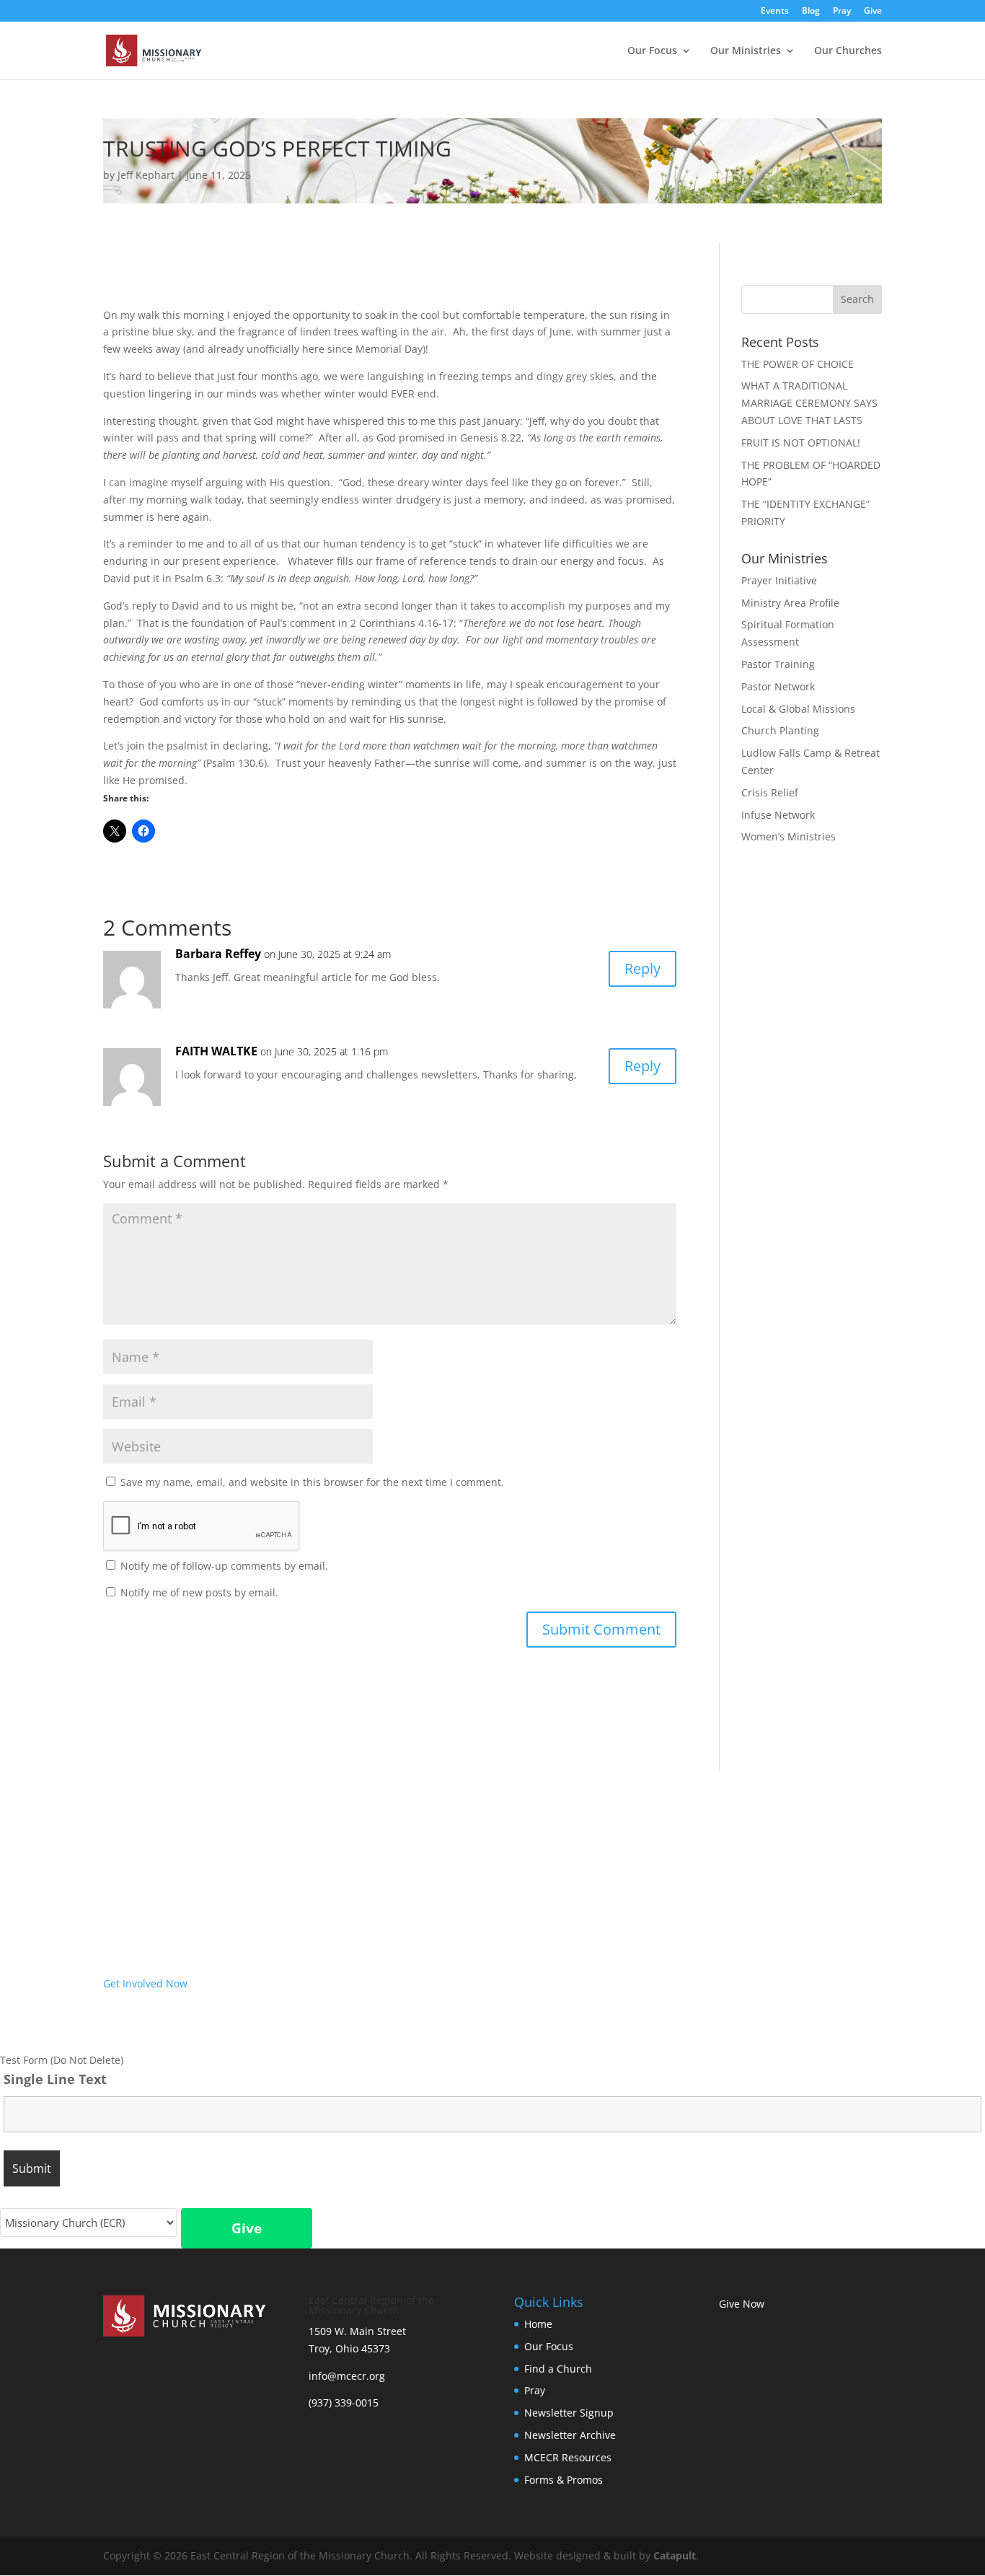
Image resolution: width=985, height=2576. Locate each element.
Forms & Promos (564, 2480)
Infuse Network (778, 815)
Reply (642, 968)
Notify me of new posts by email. (199, 1592)
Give (873, 12)
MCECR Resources (568, 2457)
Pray (842, 12)
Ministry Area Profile (790, 603)
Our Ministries (746, 51)
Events (775, 12)
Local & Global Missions (798, 709)
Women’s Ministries (789, 836)
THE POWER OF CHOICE (798, 364)
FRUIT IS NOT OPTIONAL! (801, 443)
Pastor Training (778, 664)
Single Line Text (55, 2079)
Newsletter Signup (569, 2413)
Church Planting (780, 730)
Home (538, 2324)
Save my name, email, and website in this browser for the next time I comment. (312, 1482)
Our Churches (848, 51)
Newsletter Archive (570, 2435)
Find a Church (558, 2369)
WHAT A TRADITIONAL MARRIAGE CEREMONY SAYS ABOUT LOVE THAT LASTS (809, 403)
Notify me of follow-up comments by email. (224, 1566)
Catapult (675, 2555)
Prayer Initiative (779, 580)
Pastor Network (778, 686)
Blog (811, 12)
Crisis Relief (770, 792)
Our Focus (652, 51)
